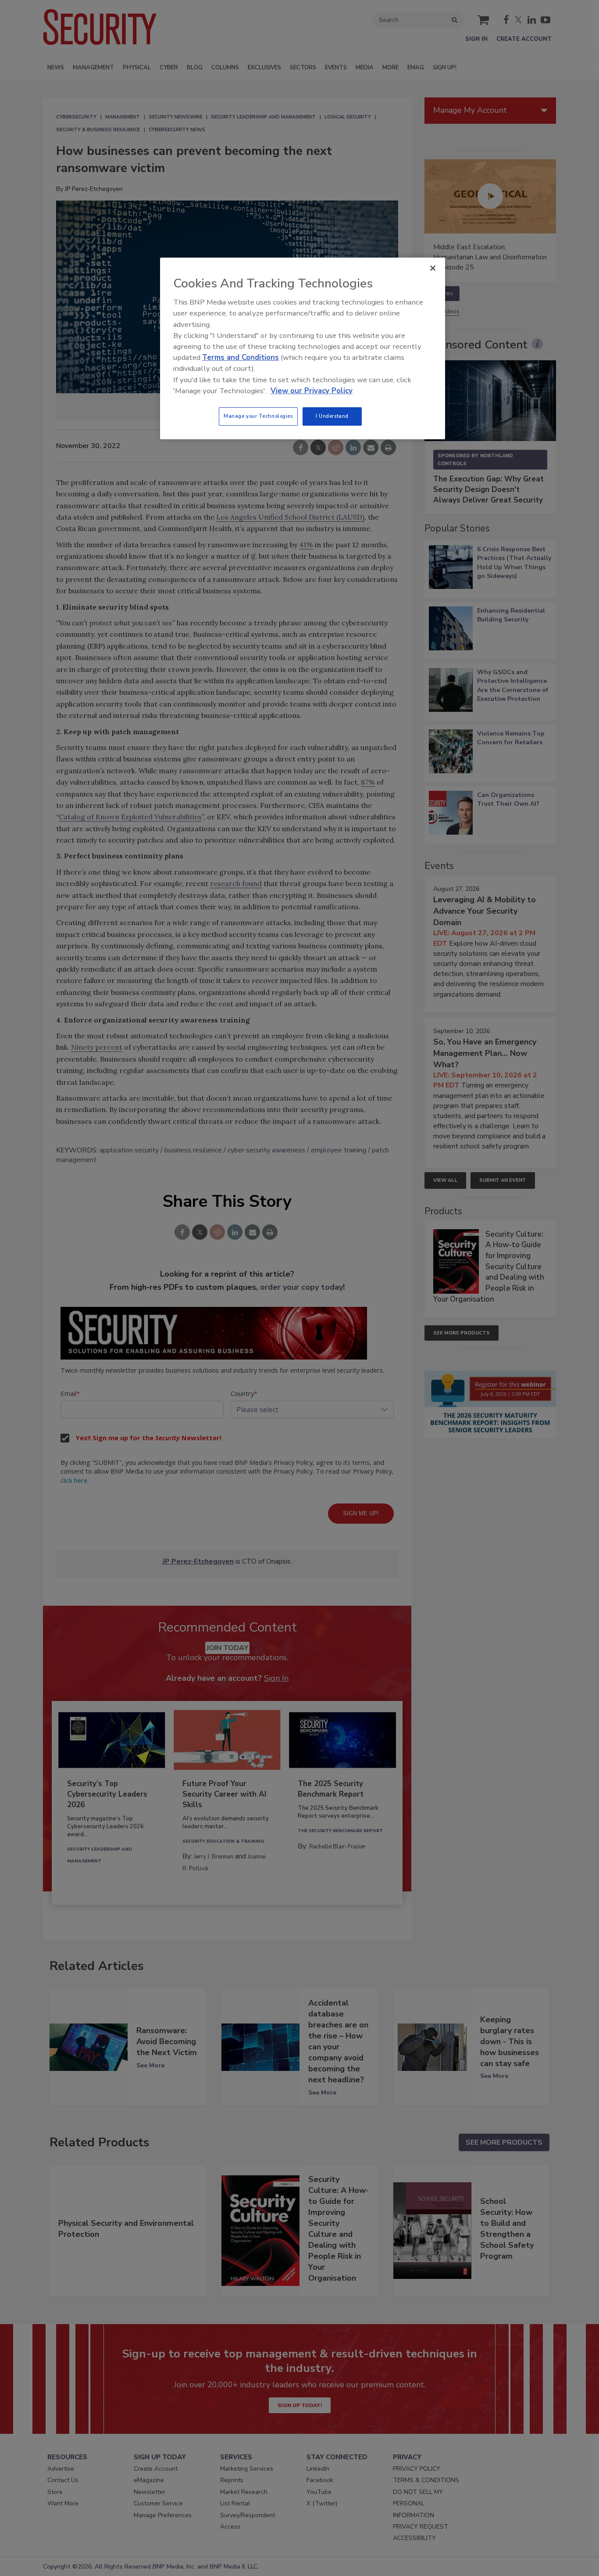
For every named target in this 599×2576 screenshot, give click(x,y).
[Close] (433, 268)
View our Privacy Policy (312, 391)
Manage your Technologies (258, 416)
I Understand (332, 416)
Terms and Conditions (241, 357)
